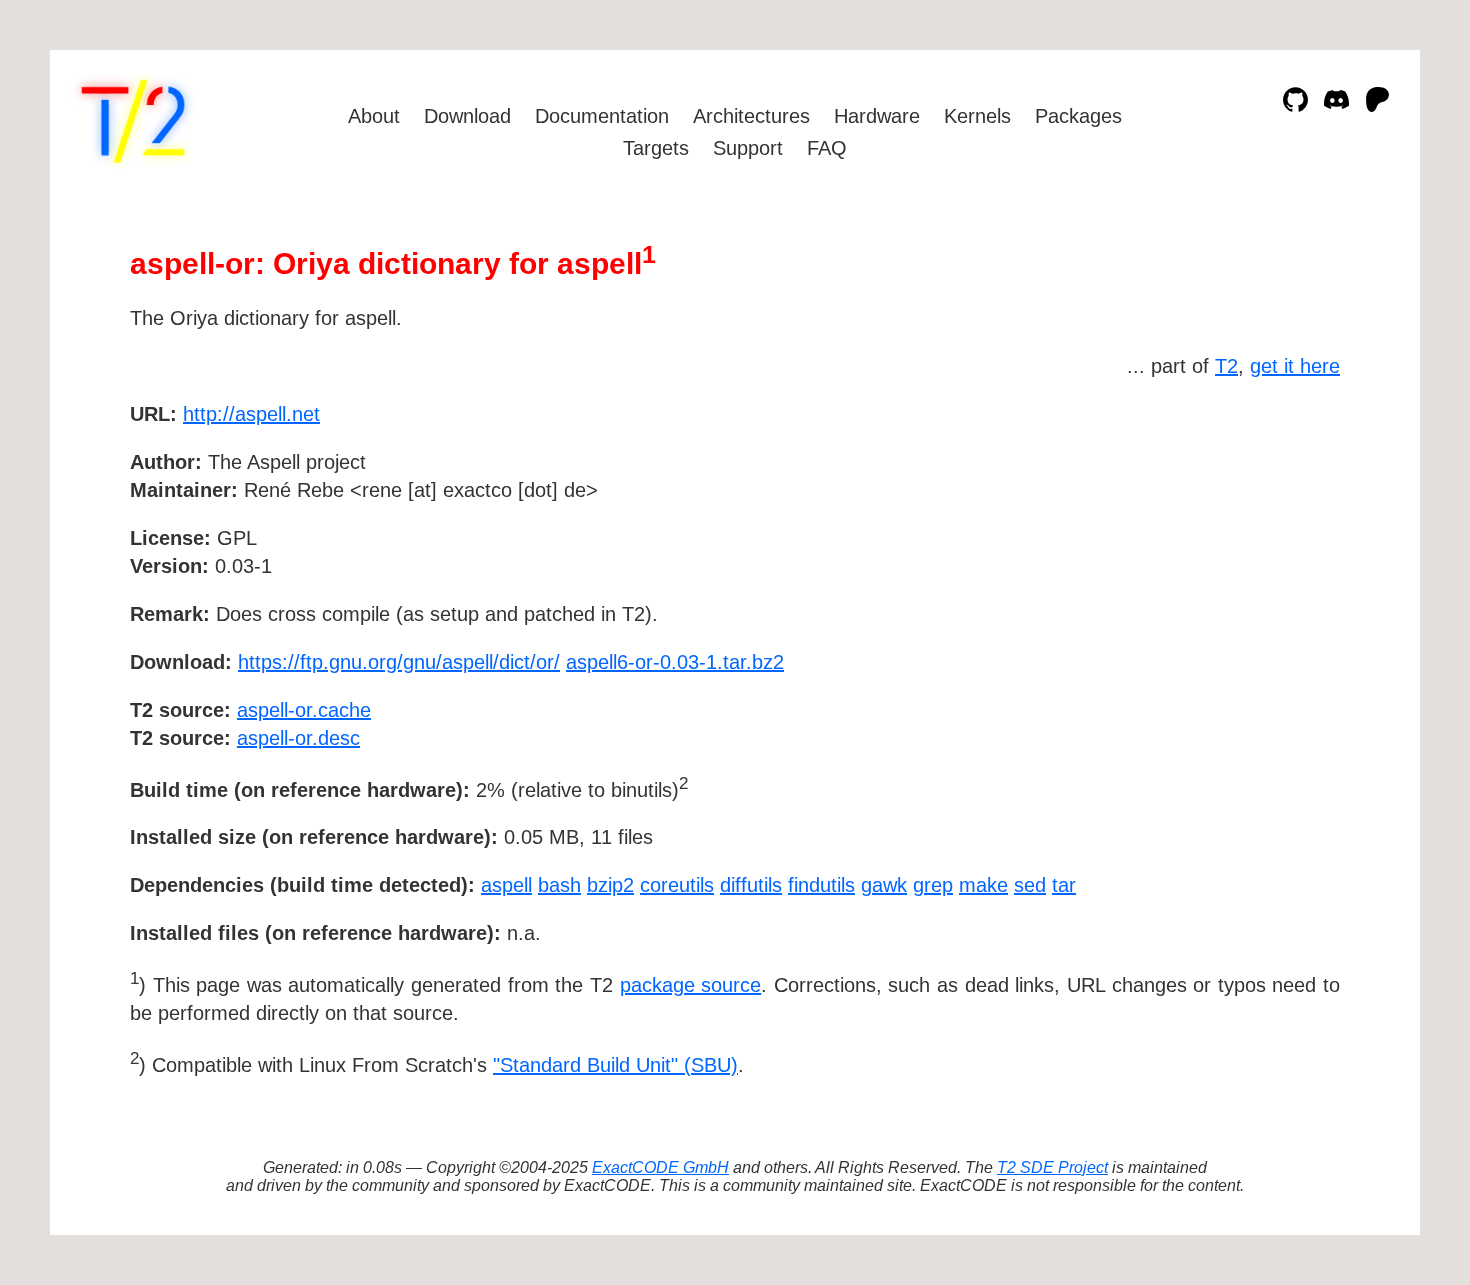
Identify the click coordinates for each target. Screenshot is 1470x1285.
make (983, 885)
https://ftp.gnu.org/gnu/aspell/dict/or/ (399, 662)
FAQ (827, 148)
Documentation (602, 116)
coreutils (677, 885)
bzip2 (610, 885)
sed (1030, 885)
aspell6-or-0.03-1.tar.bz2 (675, 662)
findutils (821, 885)
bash (559, 885)
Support (748, 148)
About (374, 116)
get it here (1295, 366)
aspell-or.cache (304, 710)
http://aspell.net (251, 414)
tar (1064, 885)
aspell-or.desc (298, 738)
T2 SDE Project (1052, 1167)
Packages (1078, 116)
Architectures (751, 116)
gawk (884, 885)
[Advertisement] (1280, 530)
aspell (506, 885)
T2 (1226, 366)
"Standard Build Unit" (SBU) (615, 1065)
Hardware (877, 116)
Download (467, 116)
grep (933, 885)
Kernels (977, 116)
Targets (656, 148)
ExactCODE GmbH (660, 1167)
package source (691, 985)
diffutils (751, 885)
